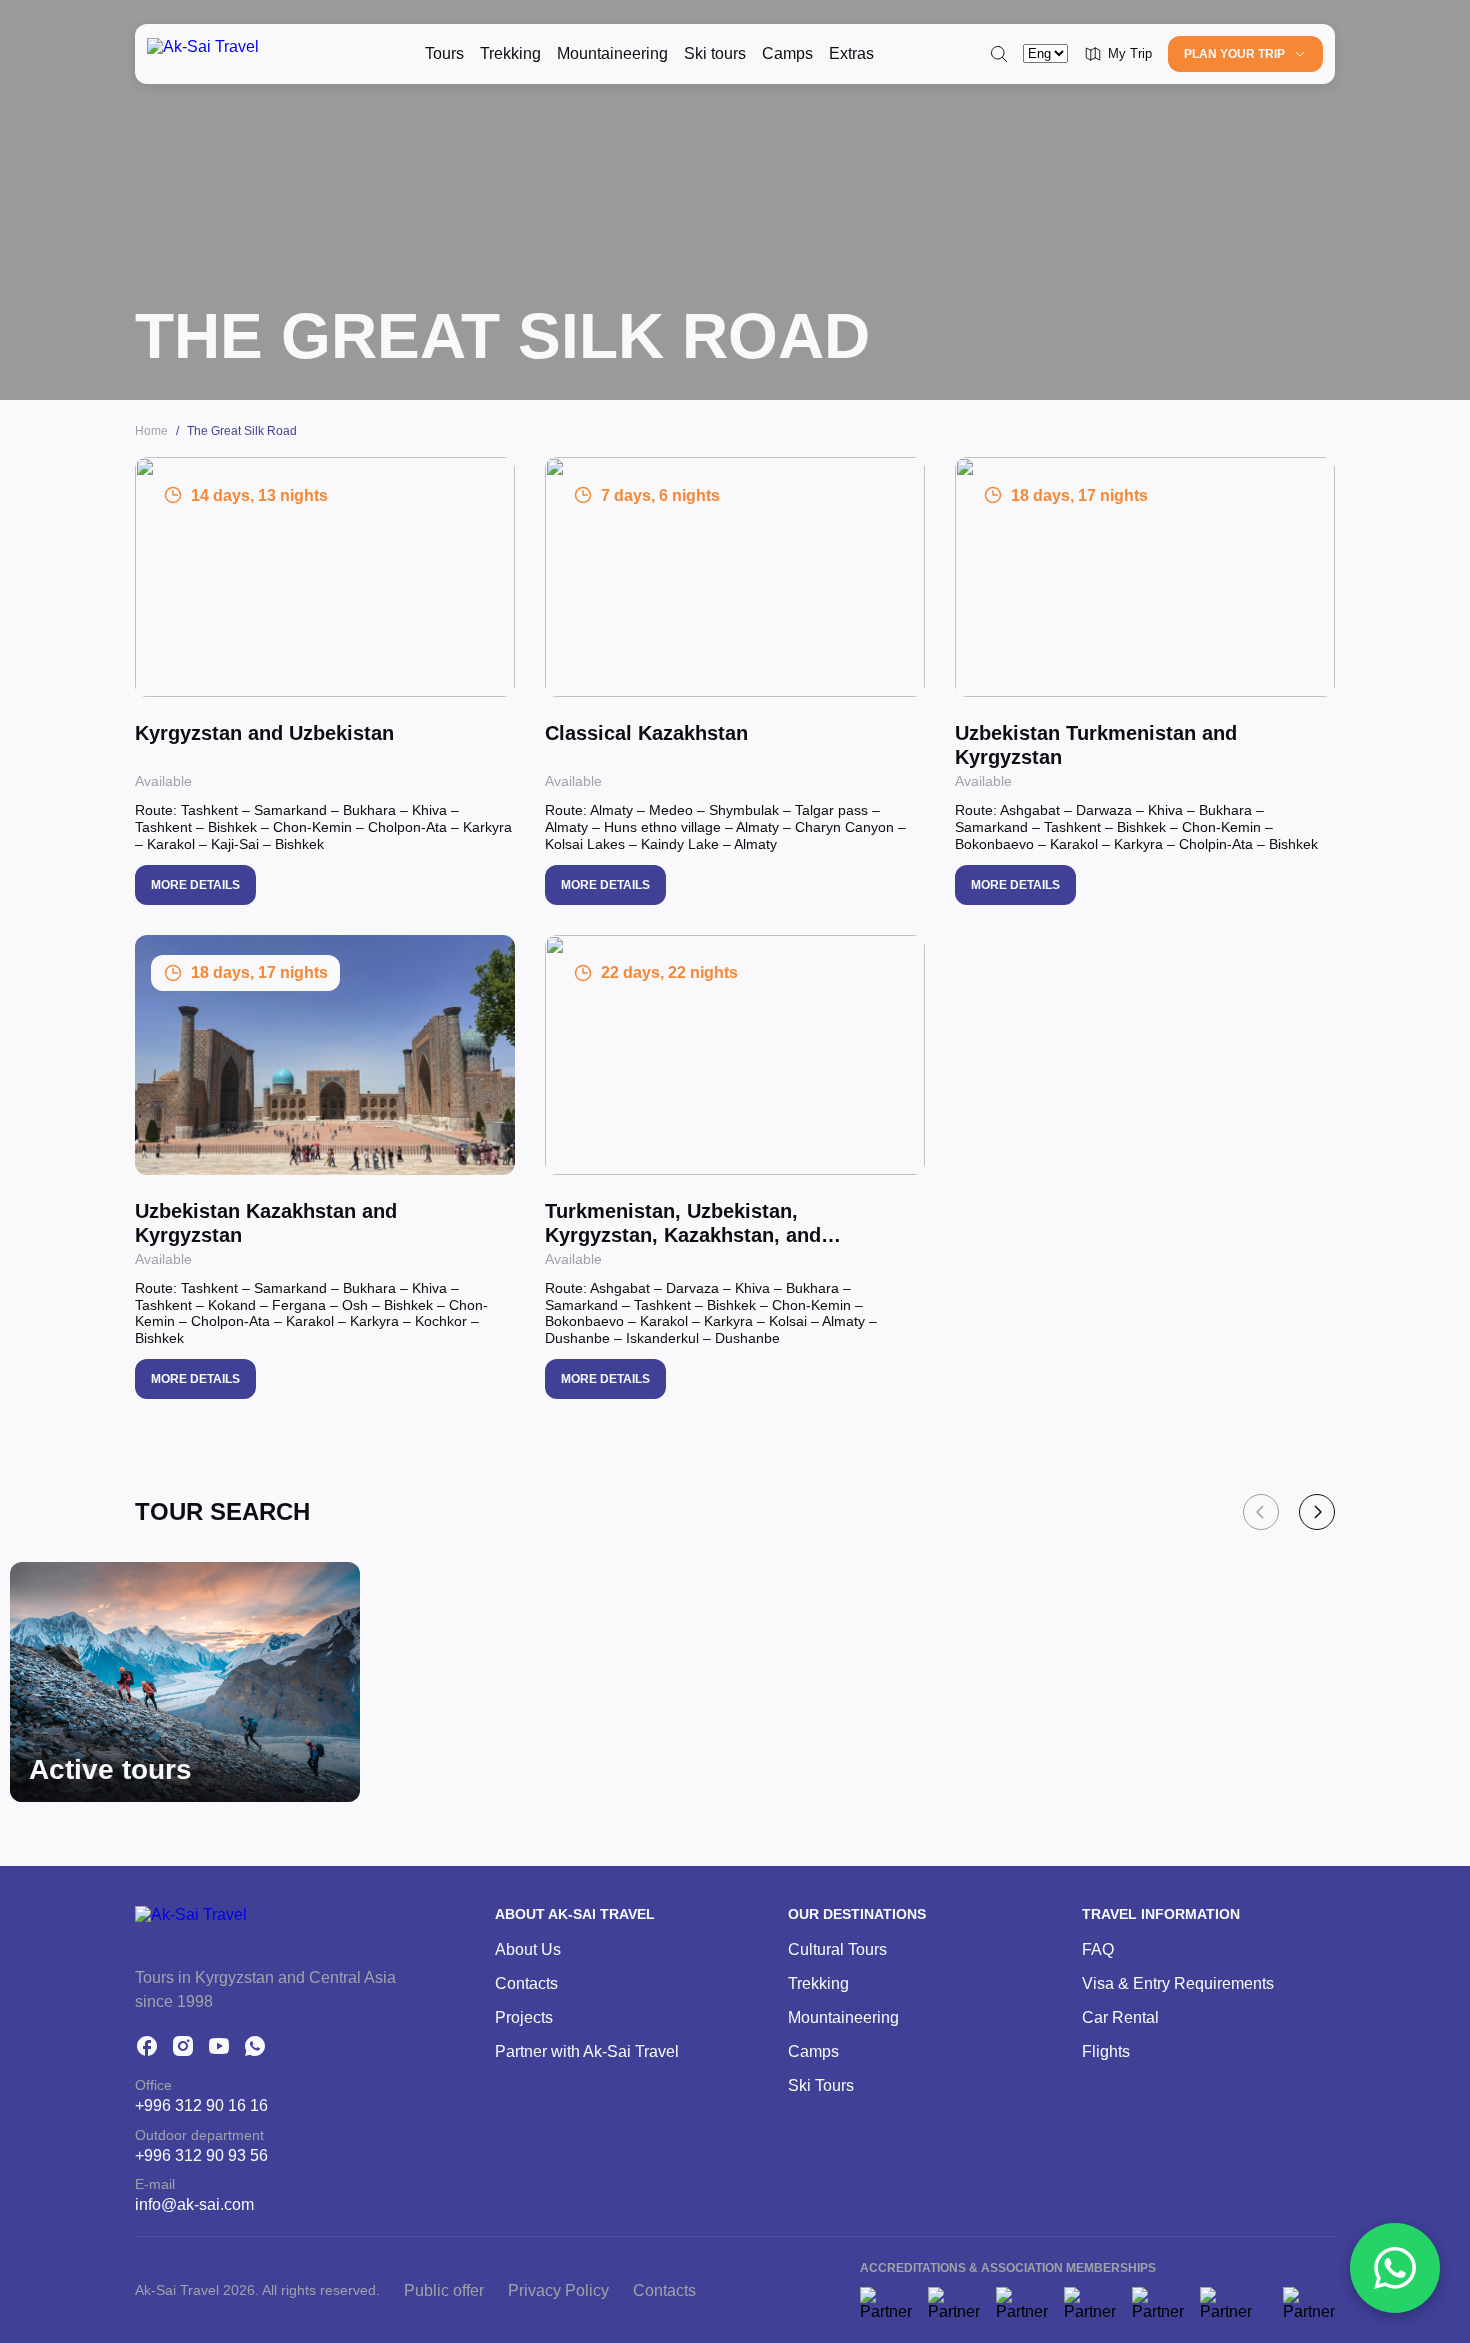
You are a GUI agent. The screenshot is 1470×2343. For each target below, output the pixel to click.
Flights (1106, 2051)
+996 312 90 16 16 (201, 2105)
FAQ (1098, 1949)
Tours (444, 53)
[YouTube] (219, 2046)
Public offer (444, 2290)
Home (151, 431)
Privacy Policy (558, 2290)
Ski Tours (821, 2085)
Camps (787, 53)
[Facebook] (147, 2046)
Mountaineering (612, 53)
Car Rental (1120, 2017)
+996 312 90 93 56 (201, 2155)
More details (195, 885)
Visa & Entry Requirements (1178, 1983)
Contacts (526, 1983)
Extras (851, 53)
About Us (528, 1949)
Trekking (510, 53)
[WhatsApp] (255, 2046)
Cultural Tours (837, 1949)
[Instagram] (183, 2046)
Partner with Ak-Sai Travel (587, 2051)
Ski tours (715, 53)
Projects (524, 2017)
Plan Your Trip (1234, 54)
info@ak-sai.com (194, 2204)
